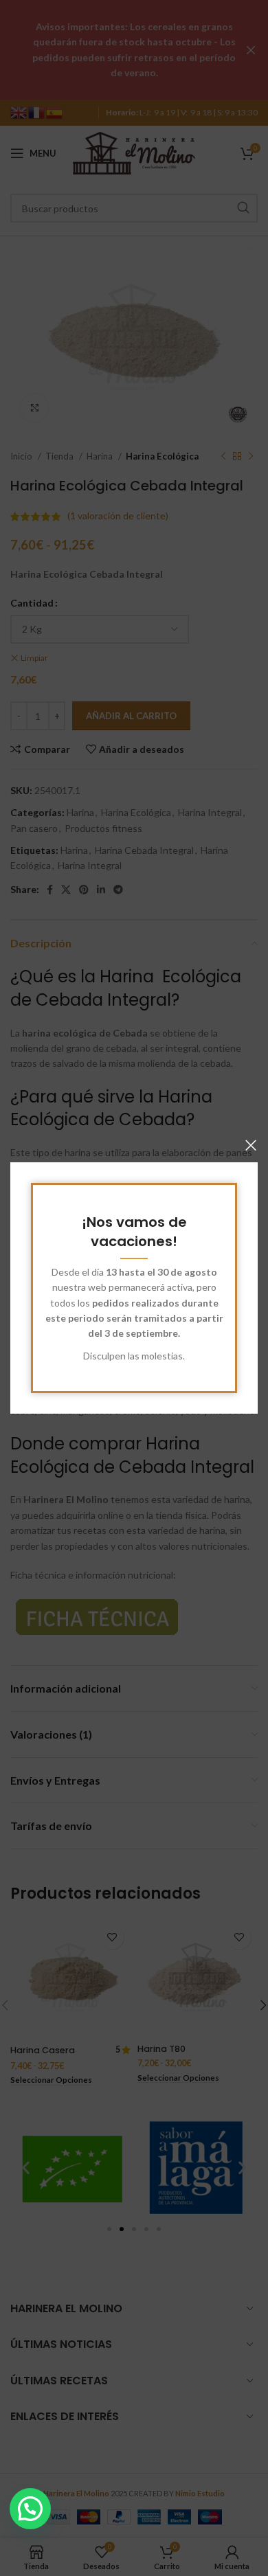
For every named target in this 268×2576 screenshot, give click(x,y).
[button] (30, 2509)
